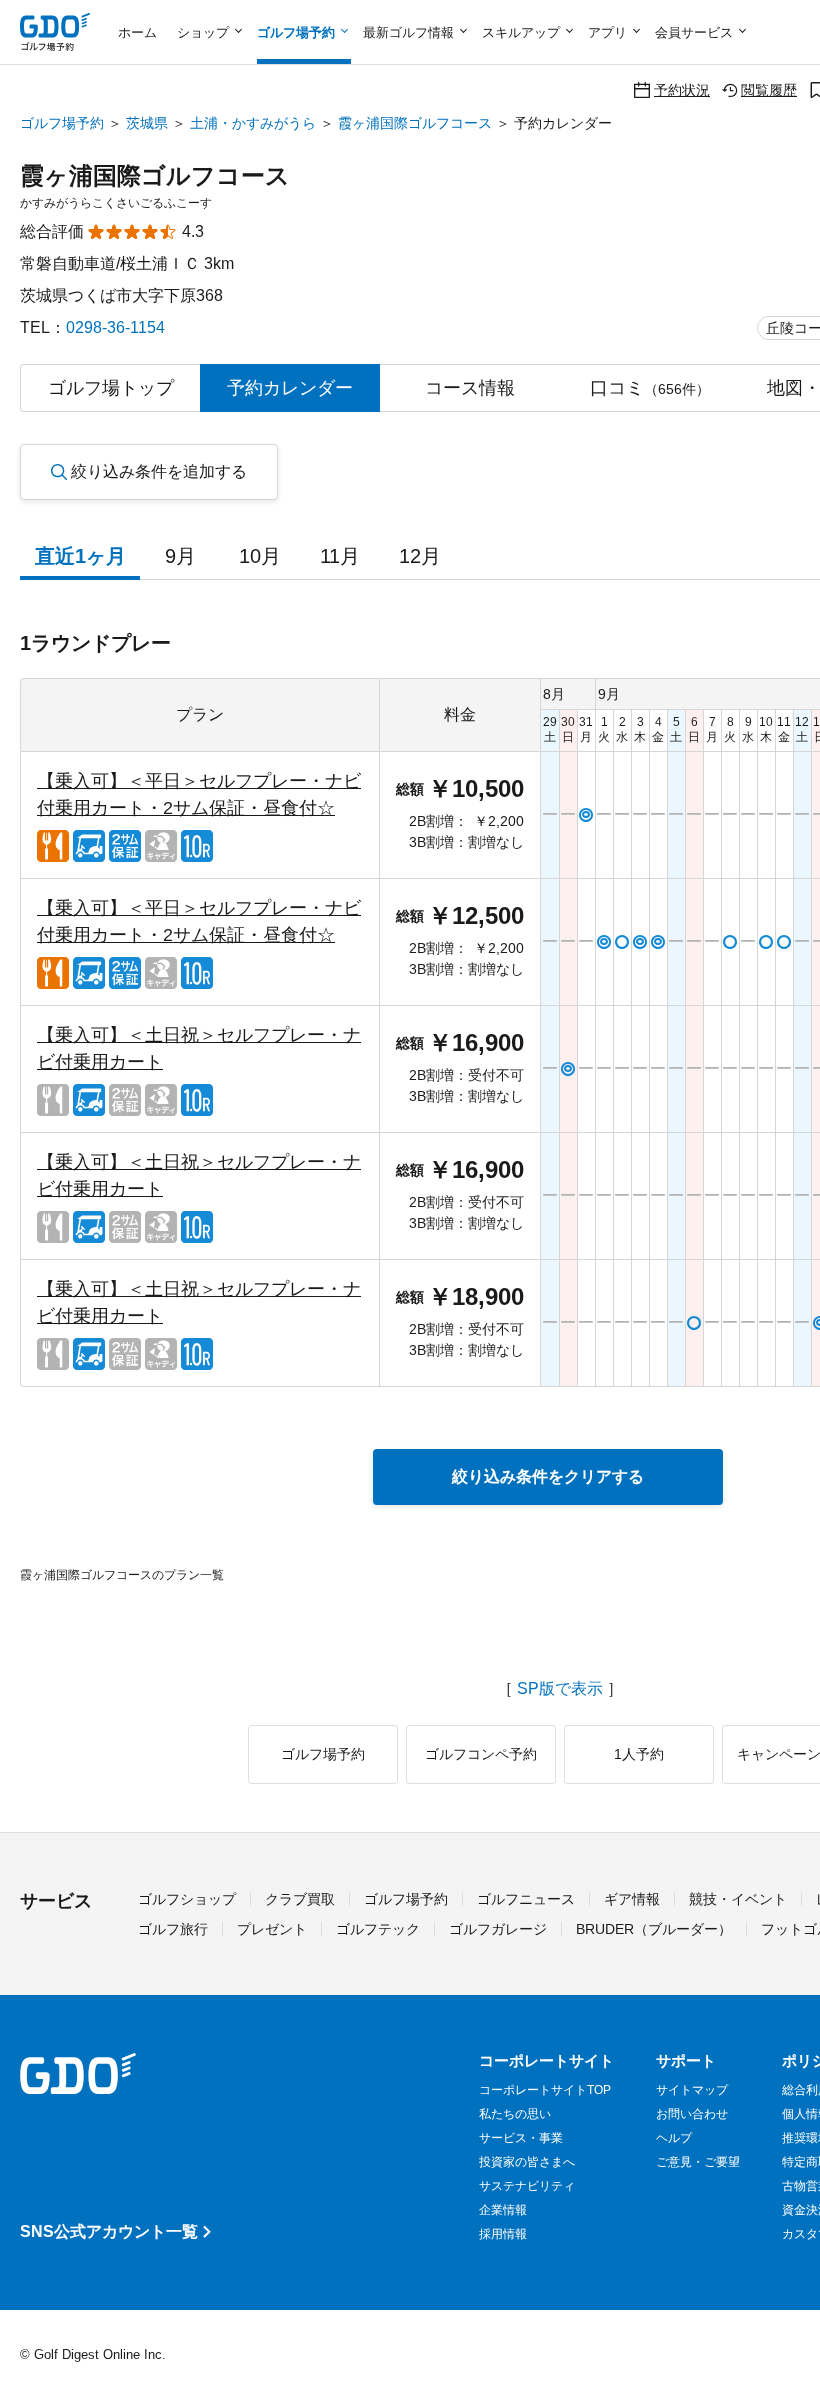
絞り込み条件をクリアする (548, 1476)
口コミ (650, 388)
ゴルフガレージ (498, 1929)
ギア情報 (632, 1899)
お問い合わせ (692, 2114)
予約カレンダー (290, 388)
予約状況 (682, 89)
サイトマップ (692, 2090)
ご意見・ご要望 (698, 2162)
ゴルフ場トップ (111, 388)
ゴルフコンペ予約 (481, 1754)
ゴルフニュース (526, 1899)
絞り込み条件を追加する (159, 471)
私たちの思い (515, 2114)
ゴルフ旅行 (173, 1929)
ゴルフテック (378, 1929)
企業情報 (503, 2210)
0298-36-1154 (115, 327)
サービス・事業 (521, 2138)
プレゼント (272, 1929)
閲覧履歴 (769, 89)
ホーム (137, 32)
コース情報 (470, 388)
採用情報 (503, 2234)
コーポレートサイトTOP (545, 2090)
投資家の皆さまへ (527, 2162)
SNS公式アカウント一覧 (109, 2231)
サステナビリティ (527, 2186)
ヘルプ (674, 2138)
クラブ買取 (300, 1899)
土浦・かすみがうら (253, 123)
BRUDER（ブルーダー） (654, 1929)
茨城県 (147, 123)
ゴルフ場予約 (62, 123)
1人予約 (639, 1754)
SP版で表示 (560, 1689)
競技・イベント (738, 1899)
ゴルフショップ (187, 1899)
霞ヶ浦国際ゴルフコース (415, 123)
